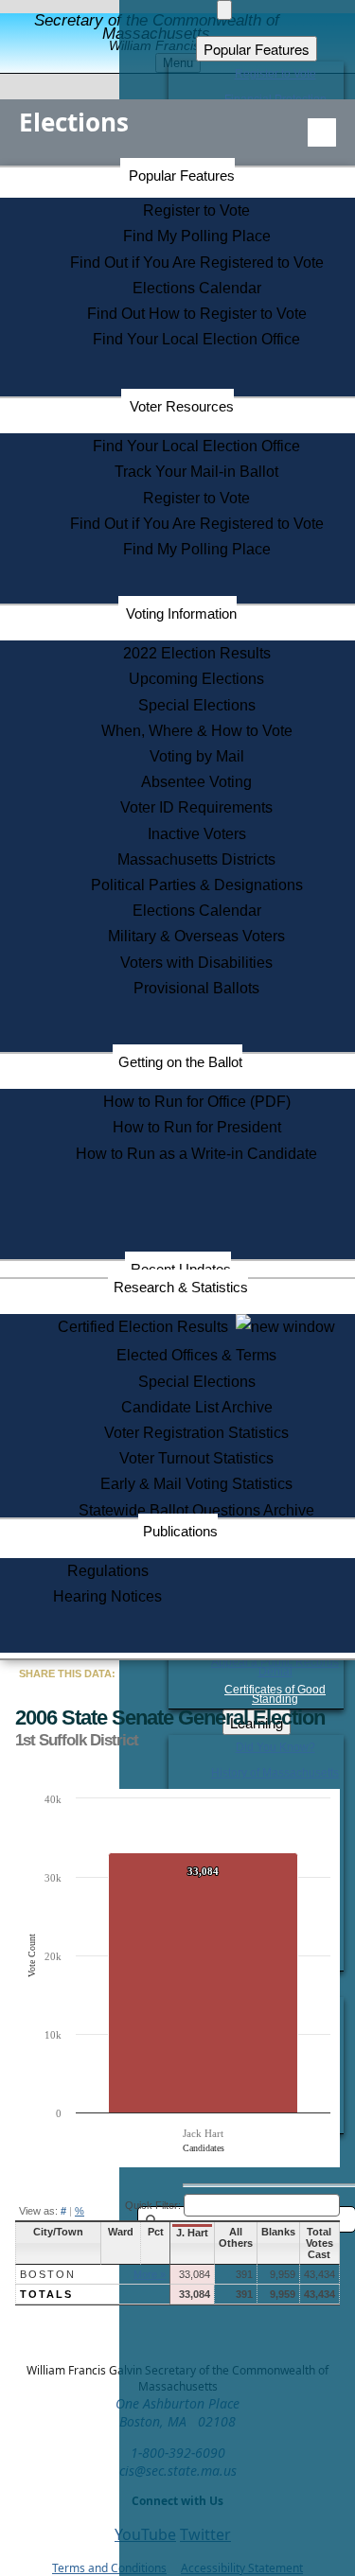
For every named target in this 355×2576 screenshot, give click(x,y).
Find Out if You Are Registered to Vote (197, 263)
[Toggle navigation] (322, 132)
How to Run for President (197, 1127)
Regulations (108, 1571)
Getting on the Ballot (180, 1062)
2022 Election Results (197, 653)
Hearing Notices (107, 1596)
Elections (74, 122)
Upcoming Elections (196, 679)
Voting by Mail (197, 756)
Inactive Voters (197, 834)
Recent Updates (181, 1269)
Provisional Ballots (196, 988)
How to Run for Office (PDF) (197, 1102)
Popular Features (182, 175)
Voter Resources (182, 406)
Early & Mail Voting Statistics (196, 1484)
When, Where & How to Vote (197, 731)
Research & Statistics (181, 1287)
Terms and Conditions (109, 2568)
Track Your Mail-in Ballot (196, 472)
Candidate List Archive (197, 1407)
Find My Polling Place (197, 236)
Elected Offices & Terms (196, 1355)
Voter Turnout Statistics (196, 1458)
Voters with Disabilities (196, 963)
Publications (180, 1531)
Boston (48, 2274)
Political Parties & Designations (197, 885)
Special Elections (197, 705)
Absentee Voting (196, 782)
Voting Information (181, 613)
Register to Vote (196, 210)
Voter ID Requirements (196, 807)
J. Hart (192, 2233)
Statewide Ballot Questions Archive (196, 1510)
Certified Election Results (147, 1327)
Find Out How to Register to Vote (197, 314)
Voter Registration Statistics (196, 1433)
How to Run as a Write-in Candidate (196, 1154)
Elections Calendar (197, 288)
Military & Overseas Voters (196, 936)
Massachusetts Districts (196, 859)
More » (150, 2274)
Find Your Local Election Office (196, 339)
